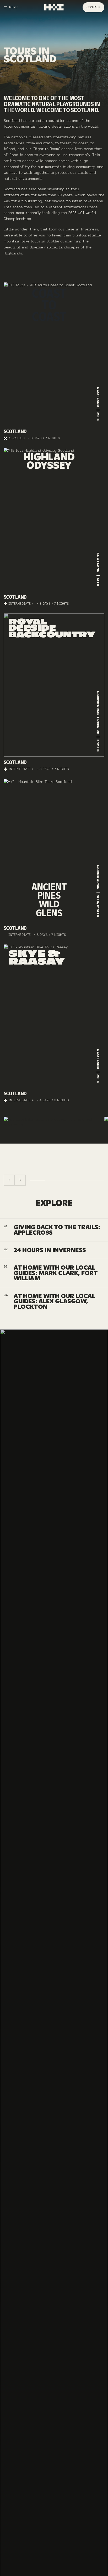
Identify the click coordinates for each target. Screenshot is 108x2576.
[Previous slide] (9, 1180)
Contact (93, 7)
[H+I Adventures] (54, 7)
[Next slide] (20, 1180)
